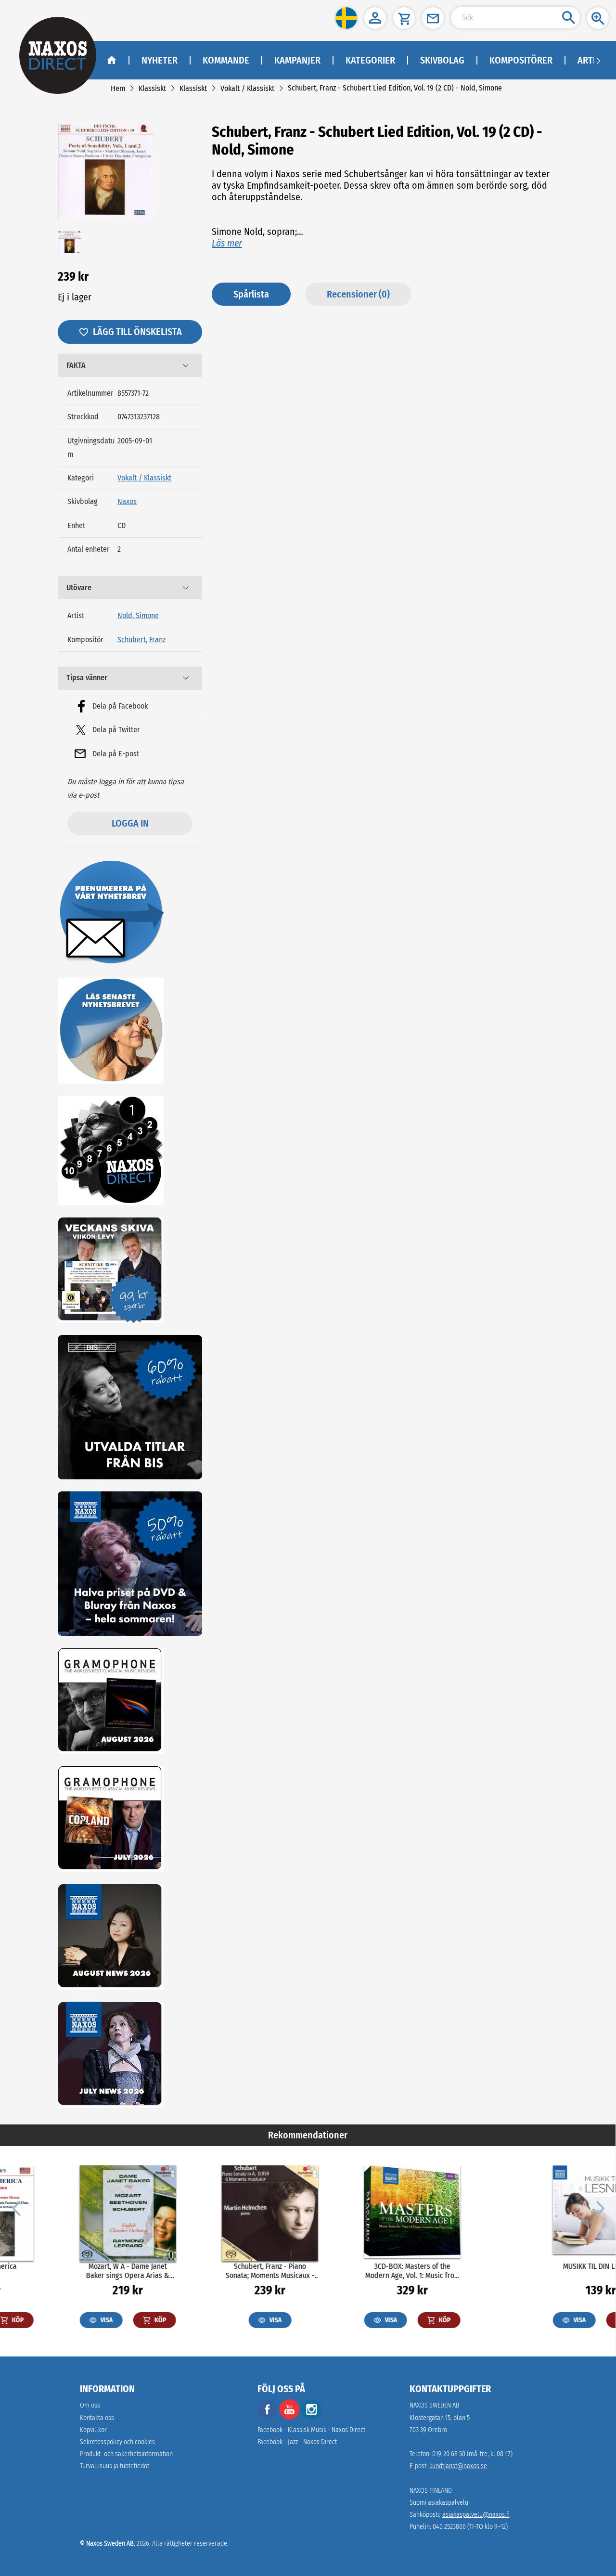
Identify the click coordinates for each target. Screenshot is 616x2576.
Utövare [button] (79, 588)
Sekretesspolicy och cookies (117, 2442)
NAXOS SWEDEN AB (435, 2405)
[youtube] (290, 2417)
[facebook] (268, 2417)
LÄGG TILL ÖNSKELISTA (137, 332)
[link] (118, 88)
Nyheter (160, 60)
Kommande (226, 60)
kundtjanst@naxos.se (458, 2466)
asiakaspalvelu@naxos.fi (476, 2515)
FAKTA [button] (76, 365)
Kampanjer (297, 60)
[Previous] (16, 2208)
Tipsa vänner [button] (87, 678)
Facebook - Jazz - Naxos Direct (297, 2442)
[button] (346, 18)
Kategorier (370, 60)
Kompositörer (521, 60)
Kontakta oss (97, 2418)
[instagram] (311, 2417)
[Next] (599, 2208)
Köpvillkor (93, 2430)
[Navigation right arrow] (598, 60)
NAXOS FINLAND (431, 2491)
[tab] (130, 365)
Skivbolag (442, 60)
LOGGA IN (130, 823)
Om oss (90, 2405)
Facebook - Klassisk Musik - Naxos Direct (311, 2430)
